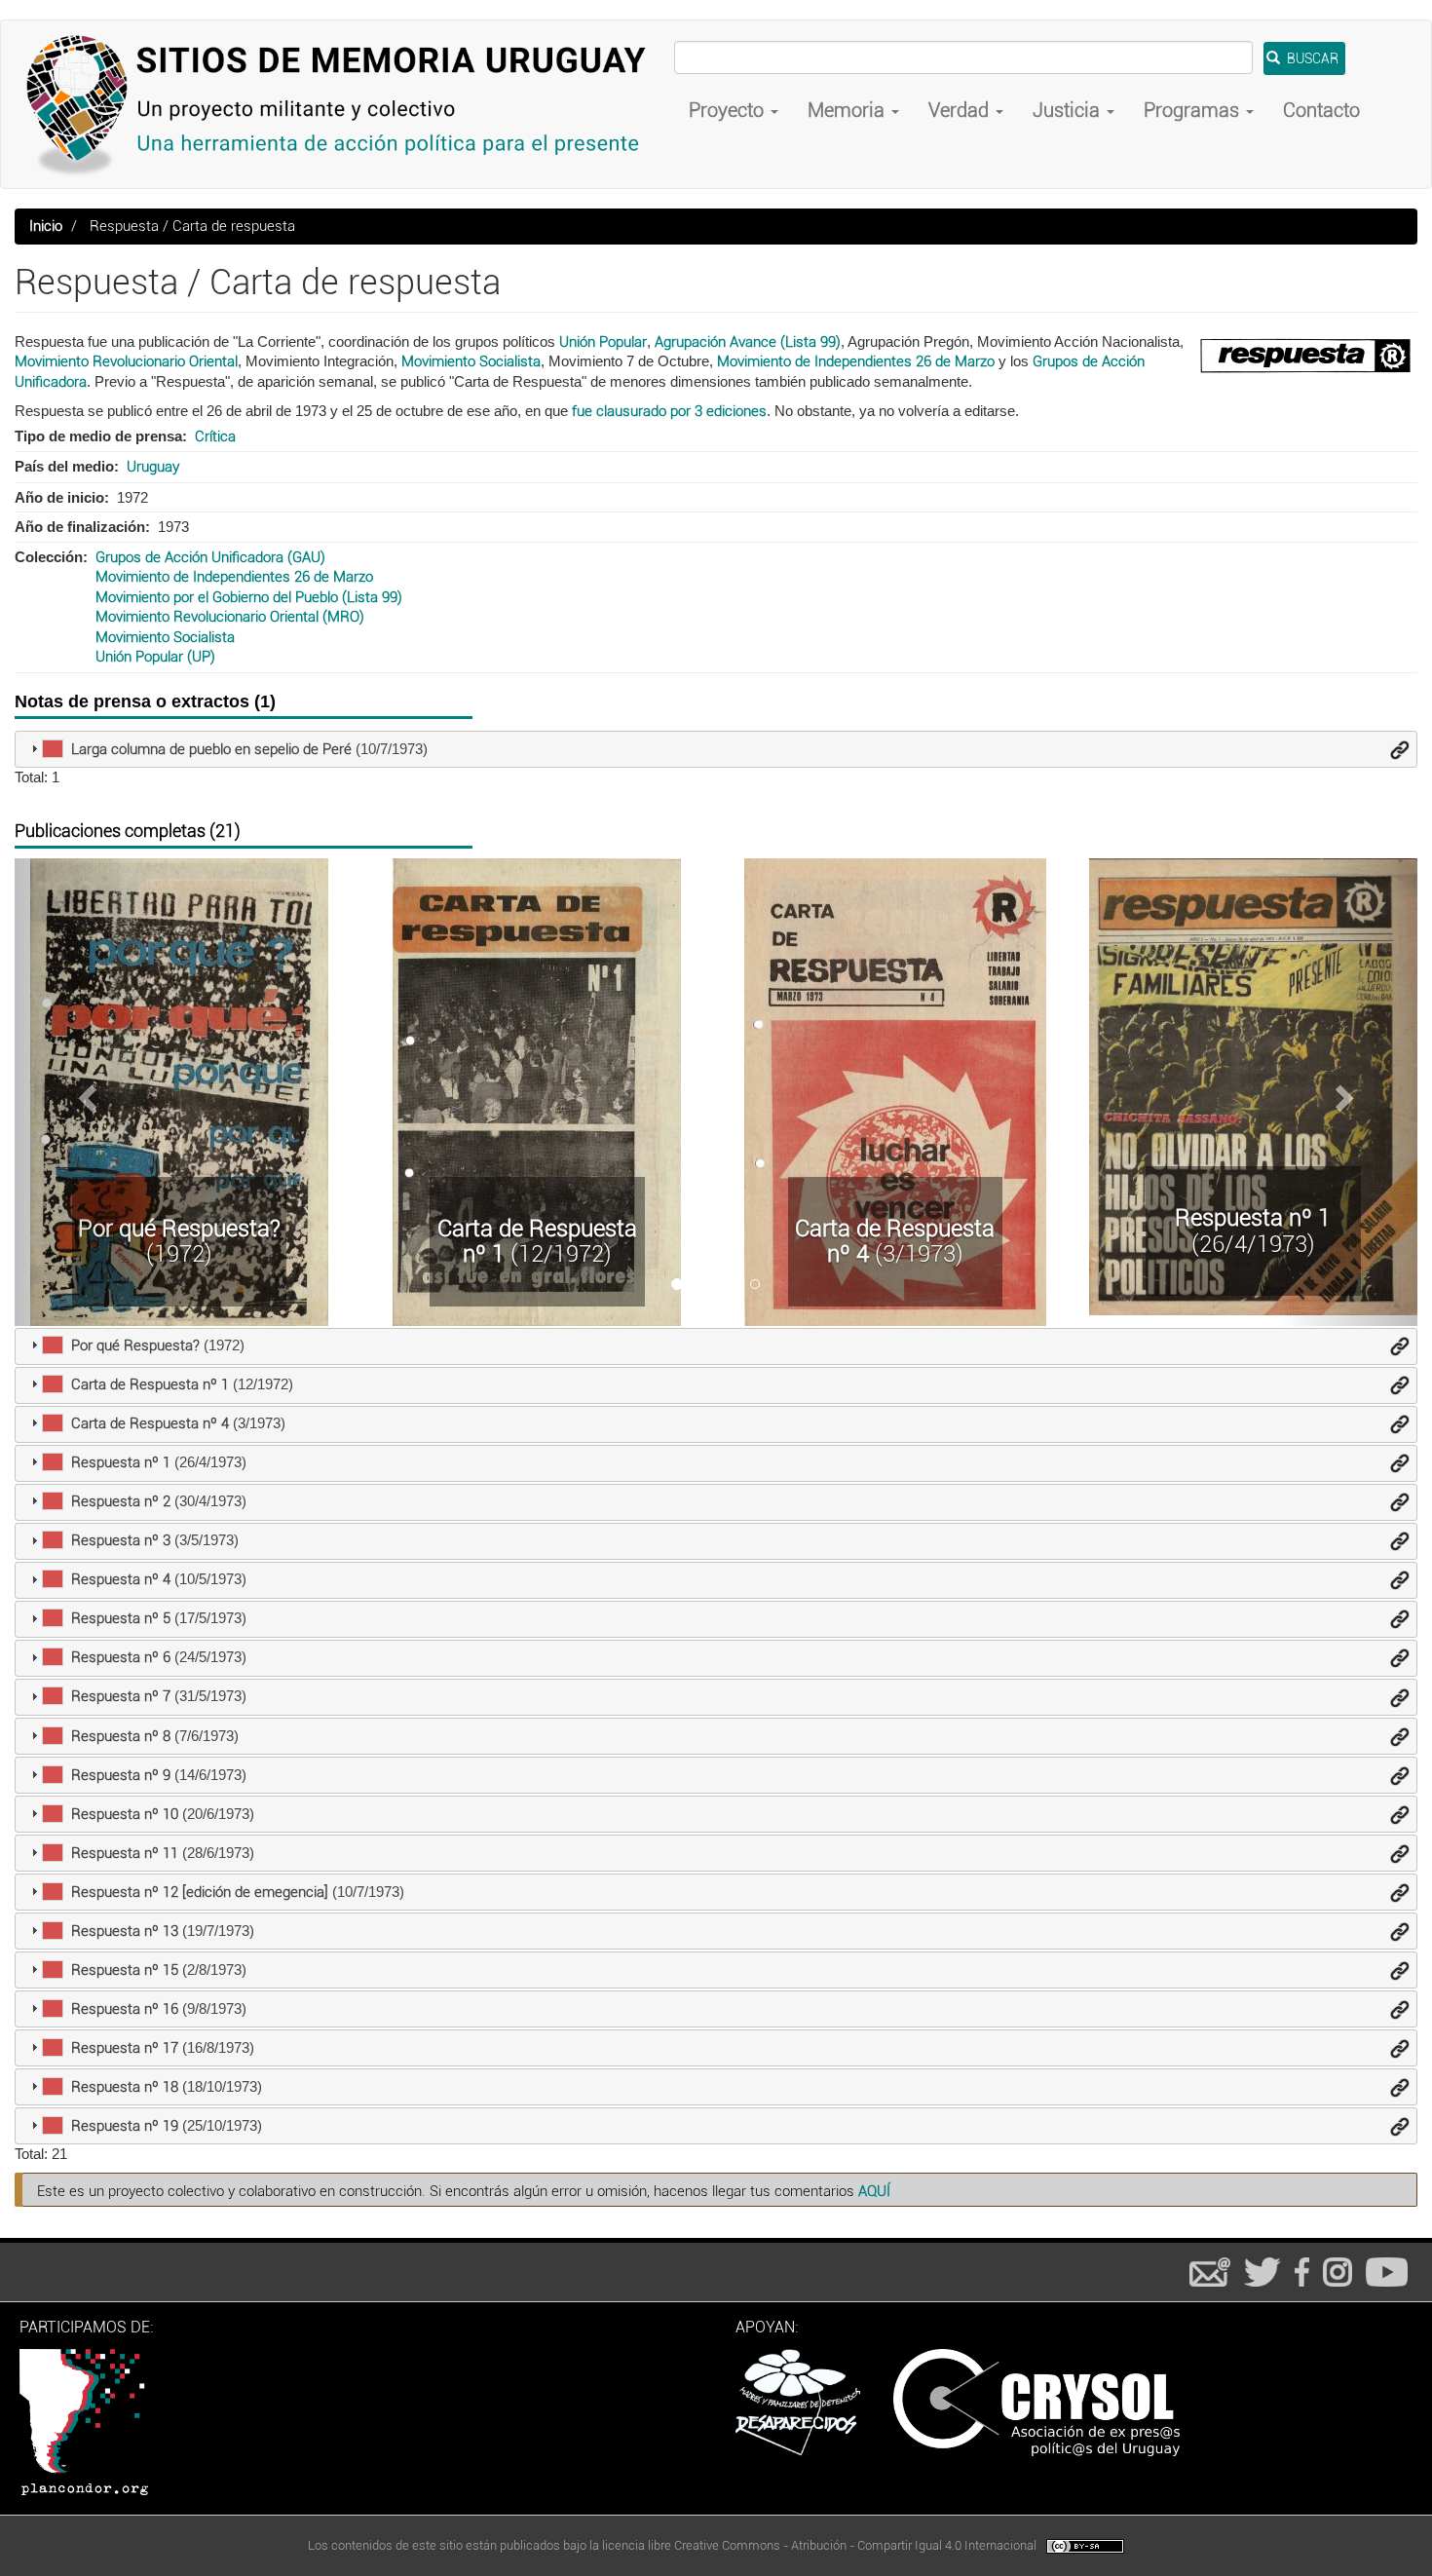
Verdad (961, 110)
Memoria (848, 110)
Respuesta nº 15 (125, 1970)
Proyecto (729, 110)
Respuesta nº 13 (125, 1931)
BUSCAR (1311, 58)
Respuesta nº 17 (125, 2048)
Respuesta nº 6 (121, 1657)
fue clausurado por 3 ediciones (669, 411)
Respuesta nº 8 (121, 1736)
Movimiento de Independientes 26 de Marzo (856, 361)
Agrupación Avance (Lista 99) (748, 342)
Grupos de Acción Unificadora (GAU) (210, 557)
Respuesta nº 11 (125, 1853)
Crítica (215, 436)
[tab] (716, 749)
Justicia (1069, 110)
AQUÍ (874, 2191)
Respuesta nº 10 (125, 1814)
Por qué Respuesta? (179, 1229)
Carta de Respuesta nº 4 (895, 1241)
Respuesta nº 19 (125, 2126)
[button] (85, 1092)
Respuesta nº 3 (121, 1540)
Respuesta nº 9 (121, 1775)
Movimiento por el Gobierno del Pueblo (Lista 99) (249, 597)
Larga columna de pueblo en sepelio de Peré (211, 749)
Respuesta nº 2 (121, 1501)
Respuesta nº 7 (121, 1696)
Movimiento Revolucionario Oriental (126, 361)
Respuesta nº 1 (1253, 1218)
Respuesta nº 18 (125, 2087)
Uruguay (153, 467)
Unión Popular (603, 342)
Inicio (46, 226)
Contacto (1321, 110)
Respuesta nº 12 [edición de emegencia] (200, 1892)
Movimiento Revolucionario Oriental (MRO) (230, 617)
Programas (1194, 110)
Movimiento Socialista (471, 361)
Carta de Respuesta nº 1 (537, 1241)
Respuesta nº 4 (121, 1579)
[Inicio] (345, 104)
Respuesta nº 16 (125, 2009)
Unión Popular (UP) (155, 657)
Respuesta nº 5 (121, 1618)
